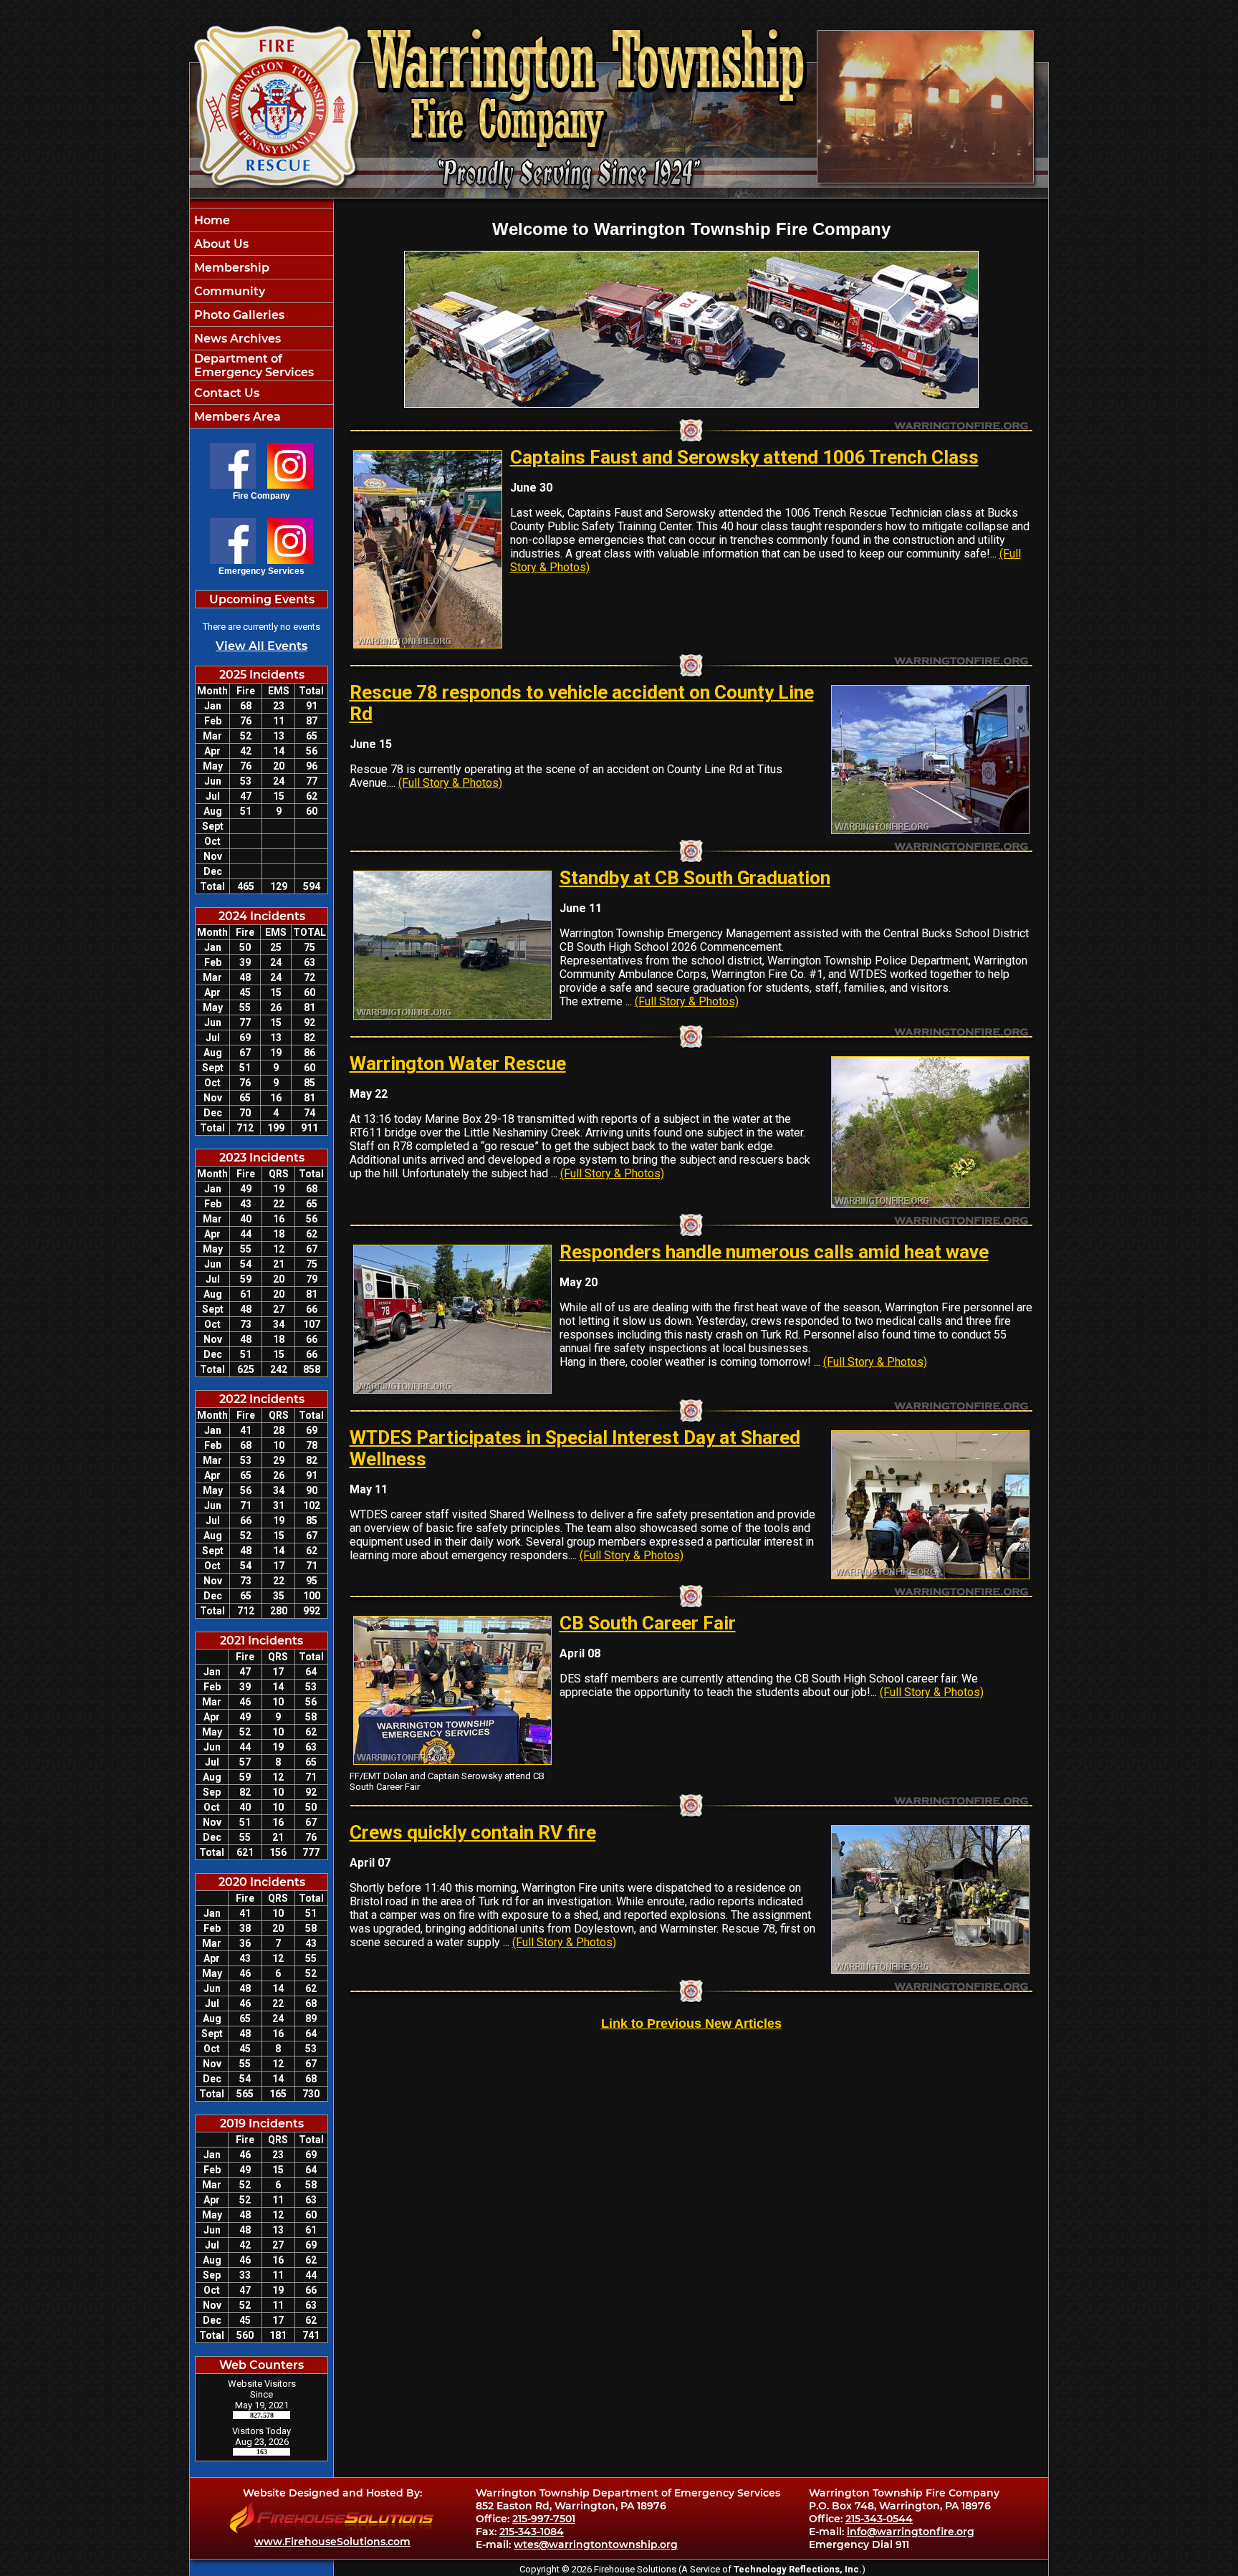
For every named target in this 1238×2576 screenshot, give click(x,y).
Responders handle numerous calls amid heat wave (774, 1252)
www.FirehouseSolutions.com (332, 2542)
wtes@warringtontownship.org (596, 2544)
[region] (261, 318)
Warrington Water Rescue (458, 1063)
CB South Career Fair (648, 1623)
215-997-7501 (544, 2519)
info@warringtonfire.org (911, 2532)
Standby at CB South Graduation (695, 878)
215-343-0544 (879, 2519)
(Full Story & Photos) (450, 783)
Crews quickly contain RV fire (473, 1832)
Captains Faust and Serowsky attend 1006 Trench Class (744, 457)
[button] (261, 244)
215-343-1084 (532, 2532)
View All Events (261, 646)
